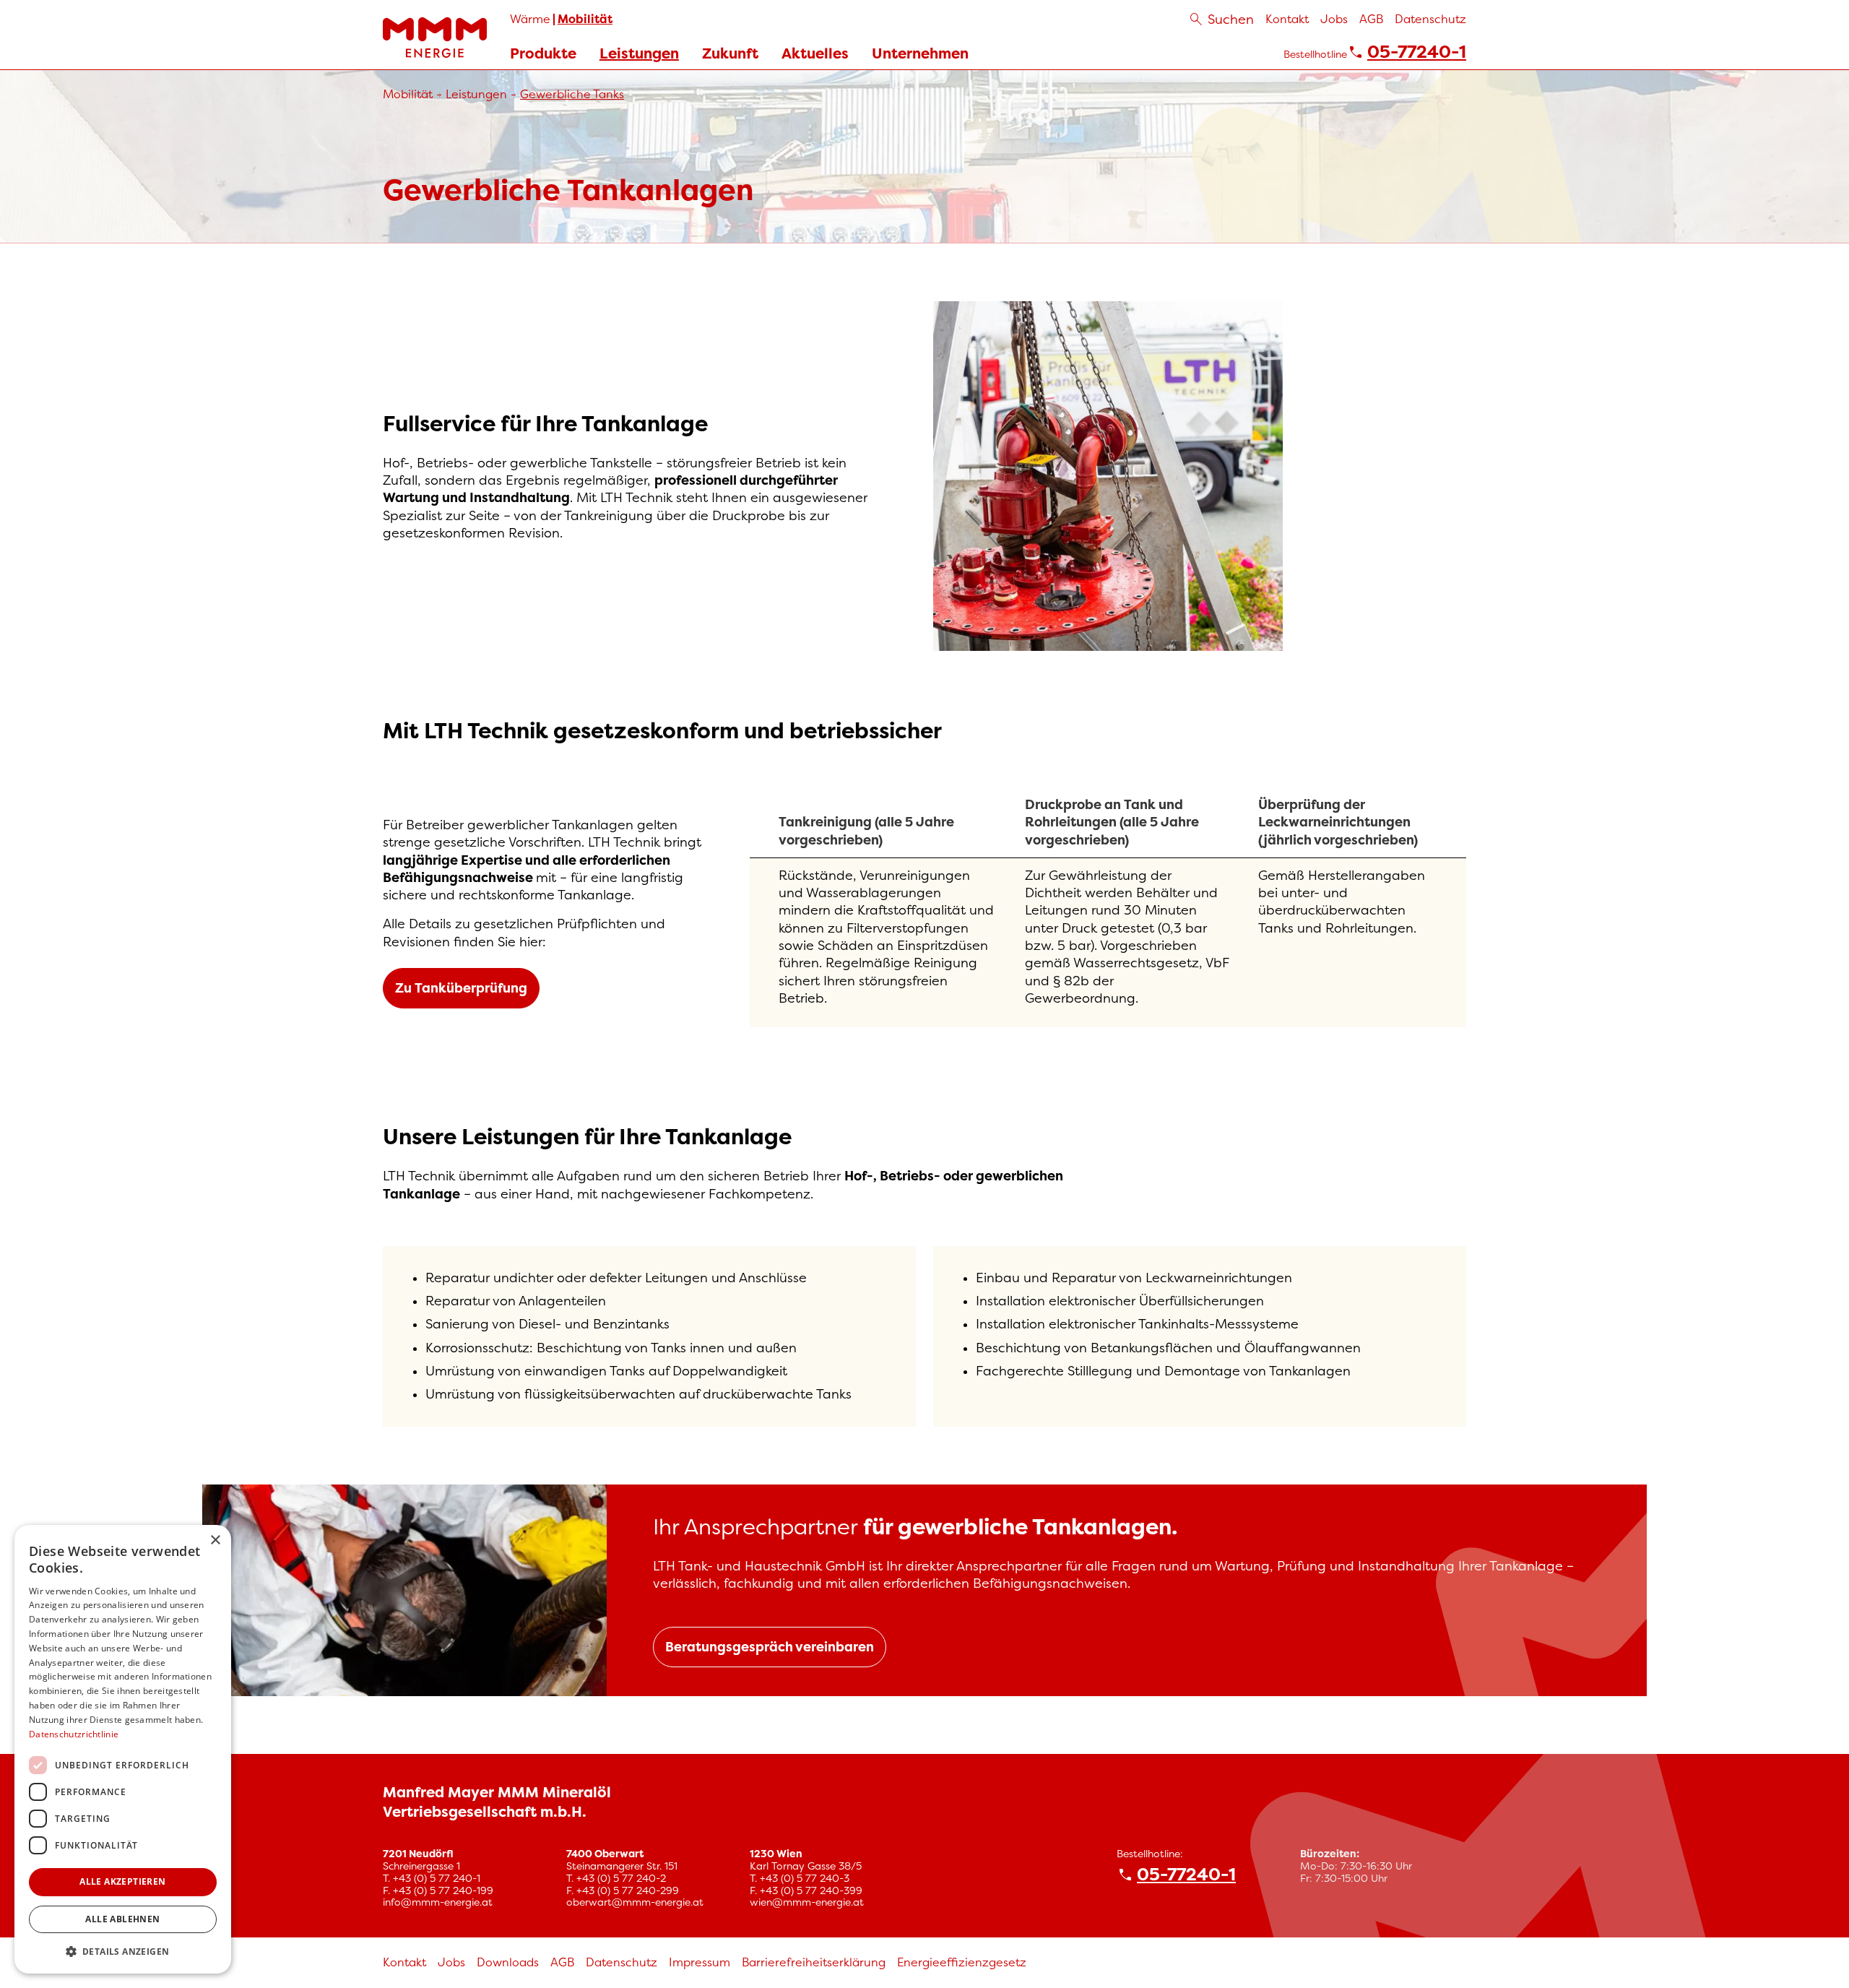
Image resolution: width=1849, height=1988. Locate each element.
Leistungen (639, 54)
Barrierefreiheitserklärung (814, 1962)
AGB (1371, 19)
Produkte (543, 54)
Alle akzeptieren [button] (122, 1881)
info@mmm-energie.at (438, 1902)
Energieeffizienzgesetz (962, 1962)
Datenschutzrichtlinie (74, 1734)
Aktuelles (815, 53)
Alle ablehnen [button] (122, 1919)
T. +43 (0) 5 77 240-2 (616, 1878)
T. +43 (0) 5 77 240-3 (800, 1878)
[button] (123, 1951)
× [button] (215, 1540)
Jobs (1334, 19)
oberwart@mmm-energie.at (635, 1902)
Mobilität (585, 19)
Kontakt (1287, 19)
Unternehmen (920, 53)
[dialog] (123, 1749)
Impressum (700, 1962)
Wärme (530, 19)
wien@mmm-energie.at (807, 1902)
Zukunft (730, 54)
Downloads (508, 1962)
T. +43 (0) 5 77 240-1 (432, 1878)
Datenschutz (1430, 19)
